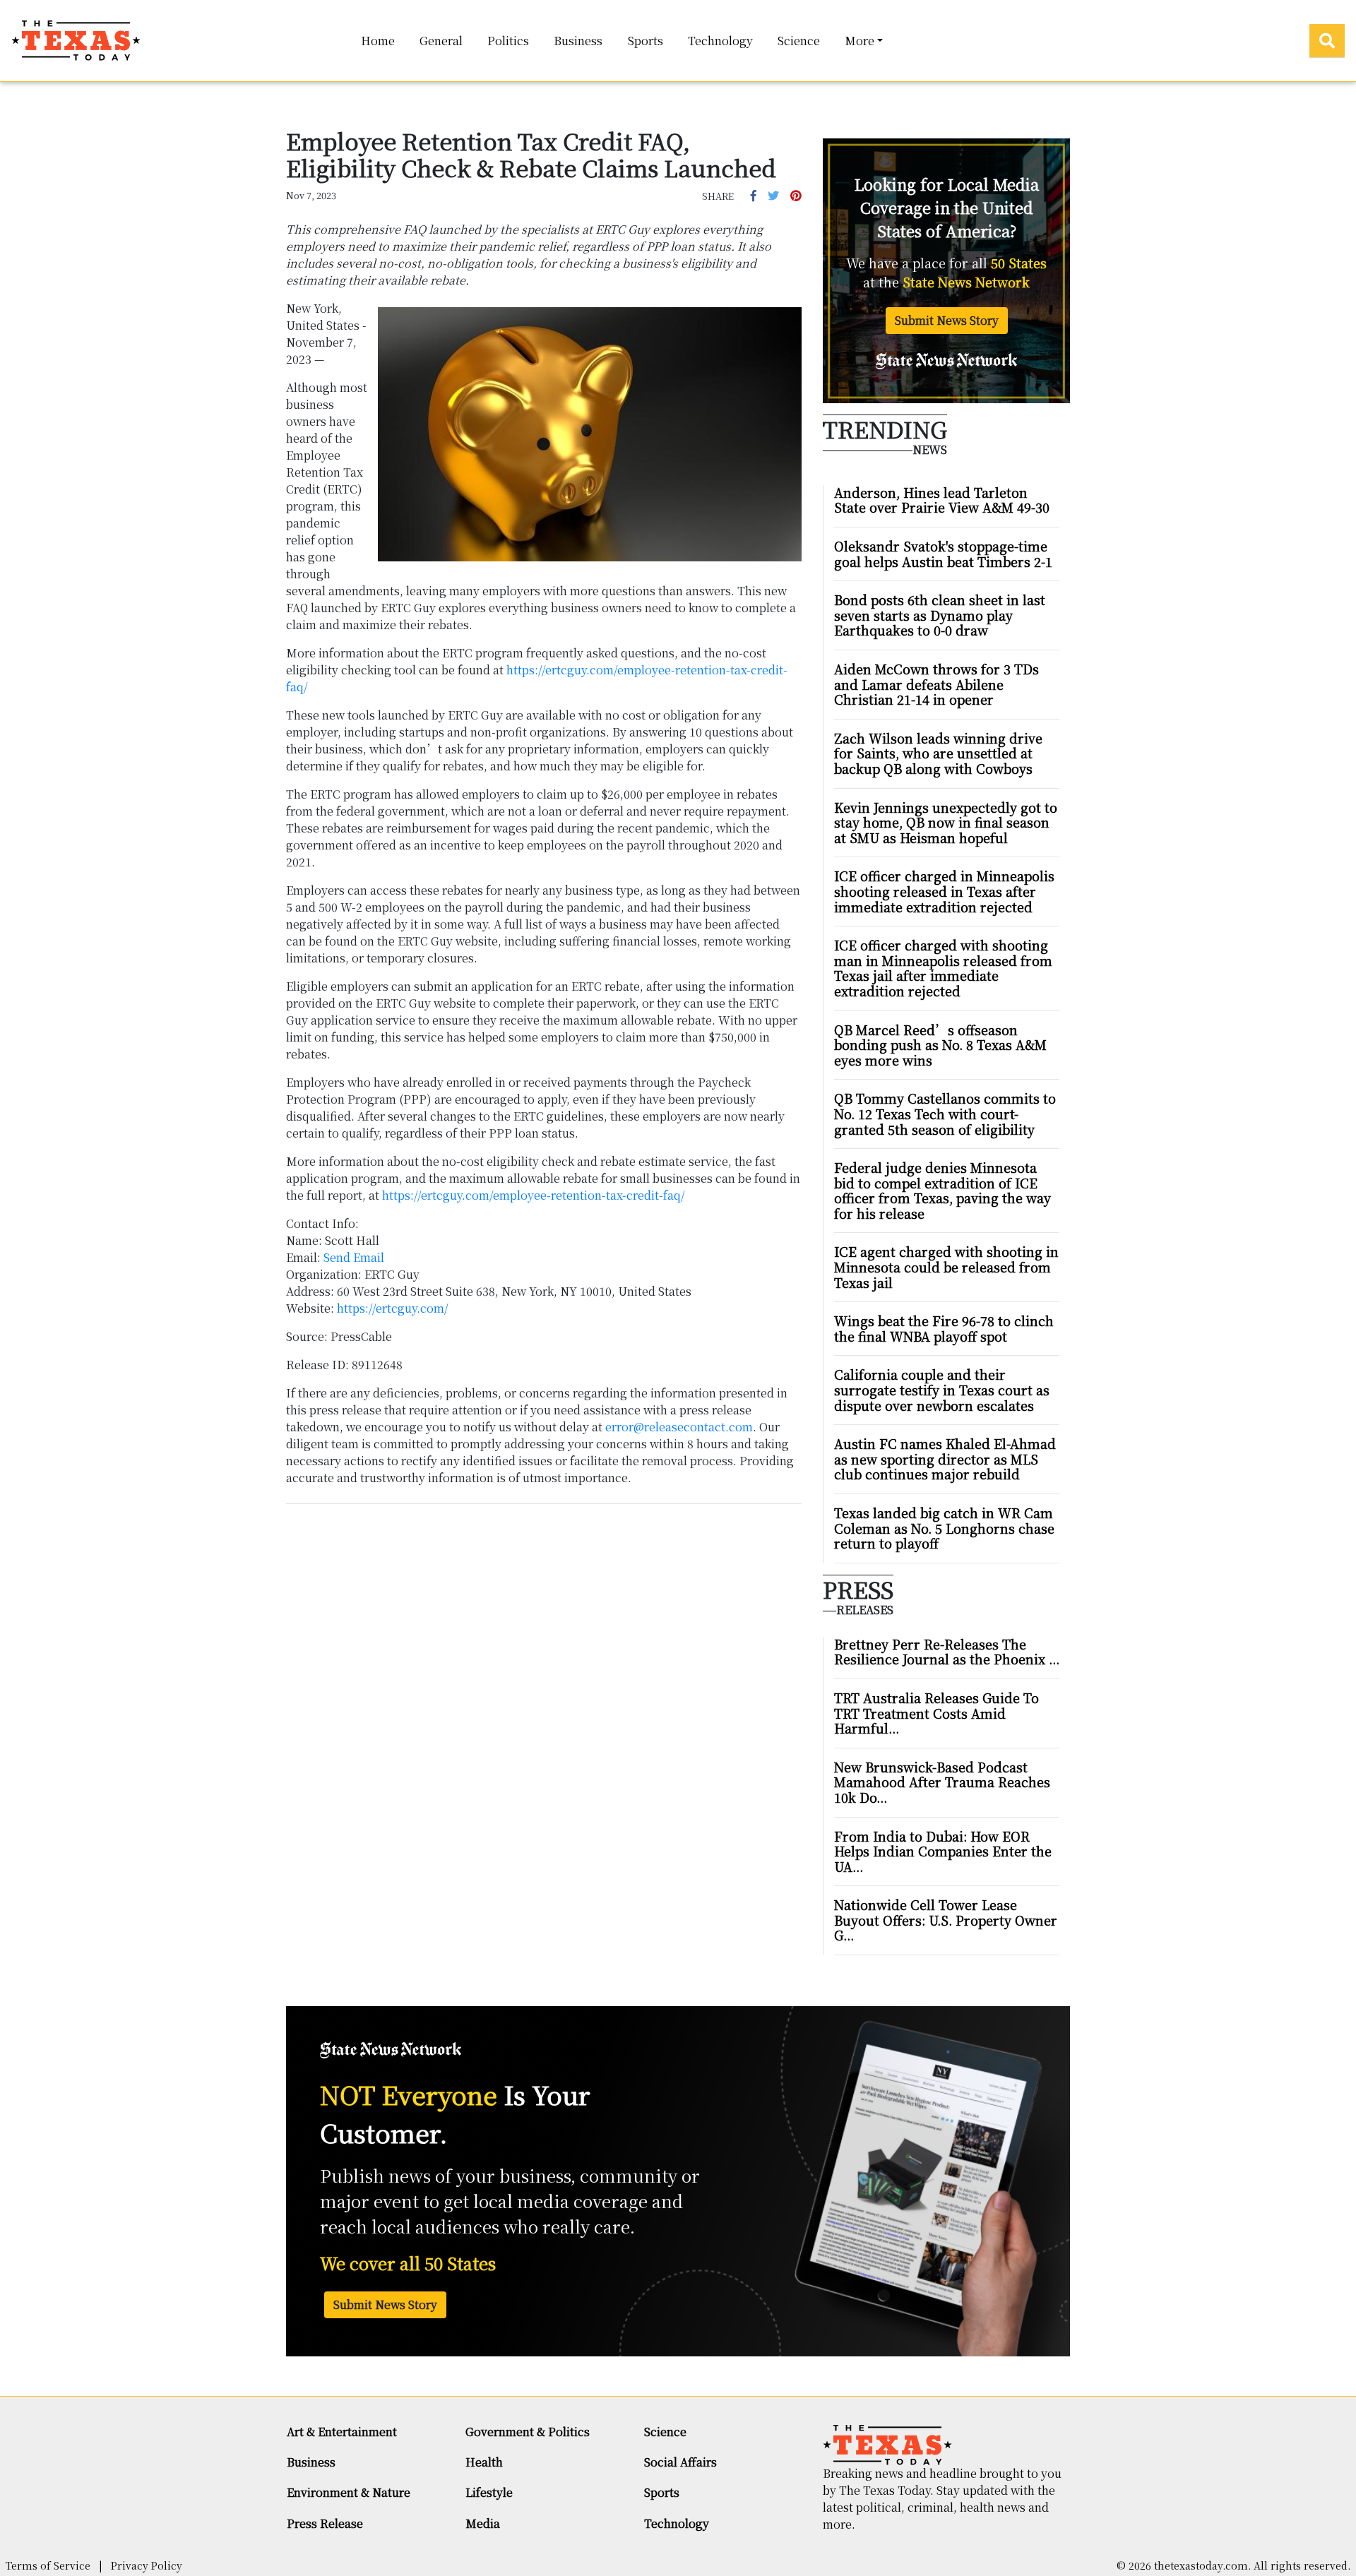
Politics (508, 41)
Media (483, 2523)
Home (378, 41)
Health (484, 2462)
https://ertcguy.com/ (393, 1308)
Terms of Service (48, 2565)
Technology (720, 41)
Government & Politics (528, 2432)
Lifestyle (489, 2492)
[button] (754, 195)
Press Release (325, 2523)
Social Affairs (680, 2462)
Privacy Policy (147, 2565)
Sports (646, 41)
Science (799, 41)
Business (578, 41)
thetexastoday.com (1201, 2565)
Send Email (354, 1257)
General (441, 41)
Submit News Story (947, 320)
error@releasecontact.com (679, 1427)
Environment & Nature (349, 2492)
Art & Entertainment (342, 2432)
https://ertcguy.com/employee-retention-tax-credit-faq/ (534, 1195)
